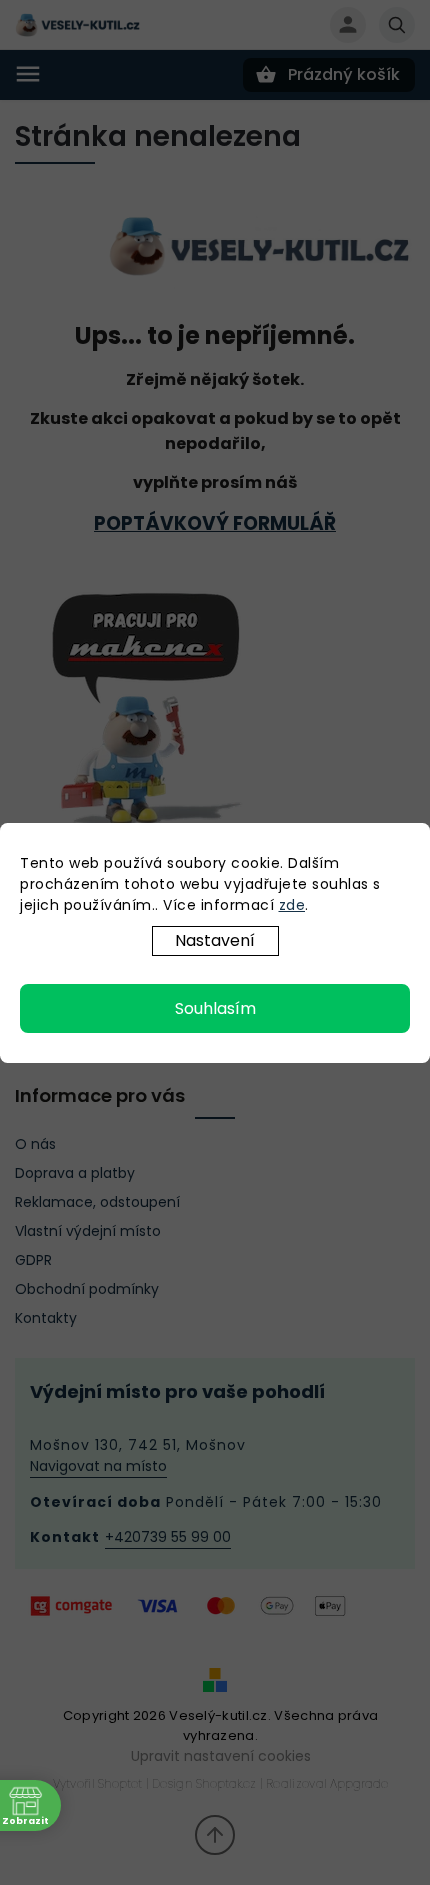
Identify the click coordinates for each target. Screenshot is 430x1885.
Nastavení (215, 940)
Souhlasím (215, 1008)
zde (292, 905)
